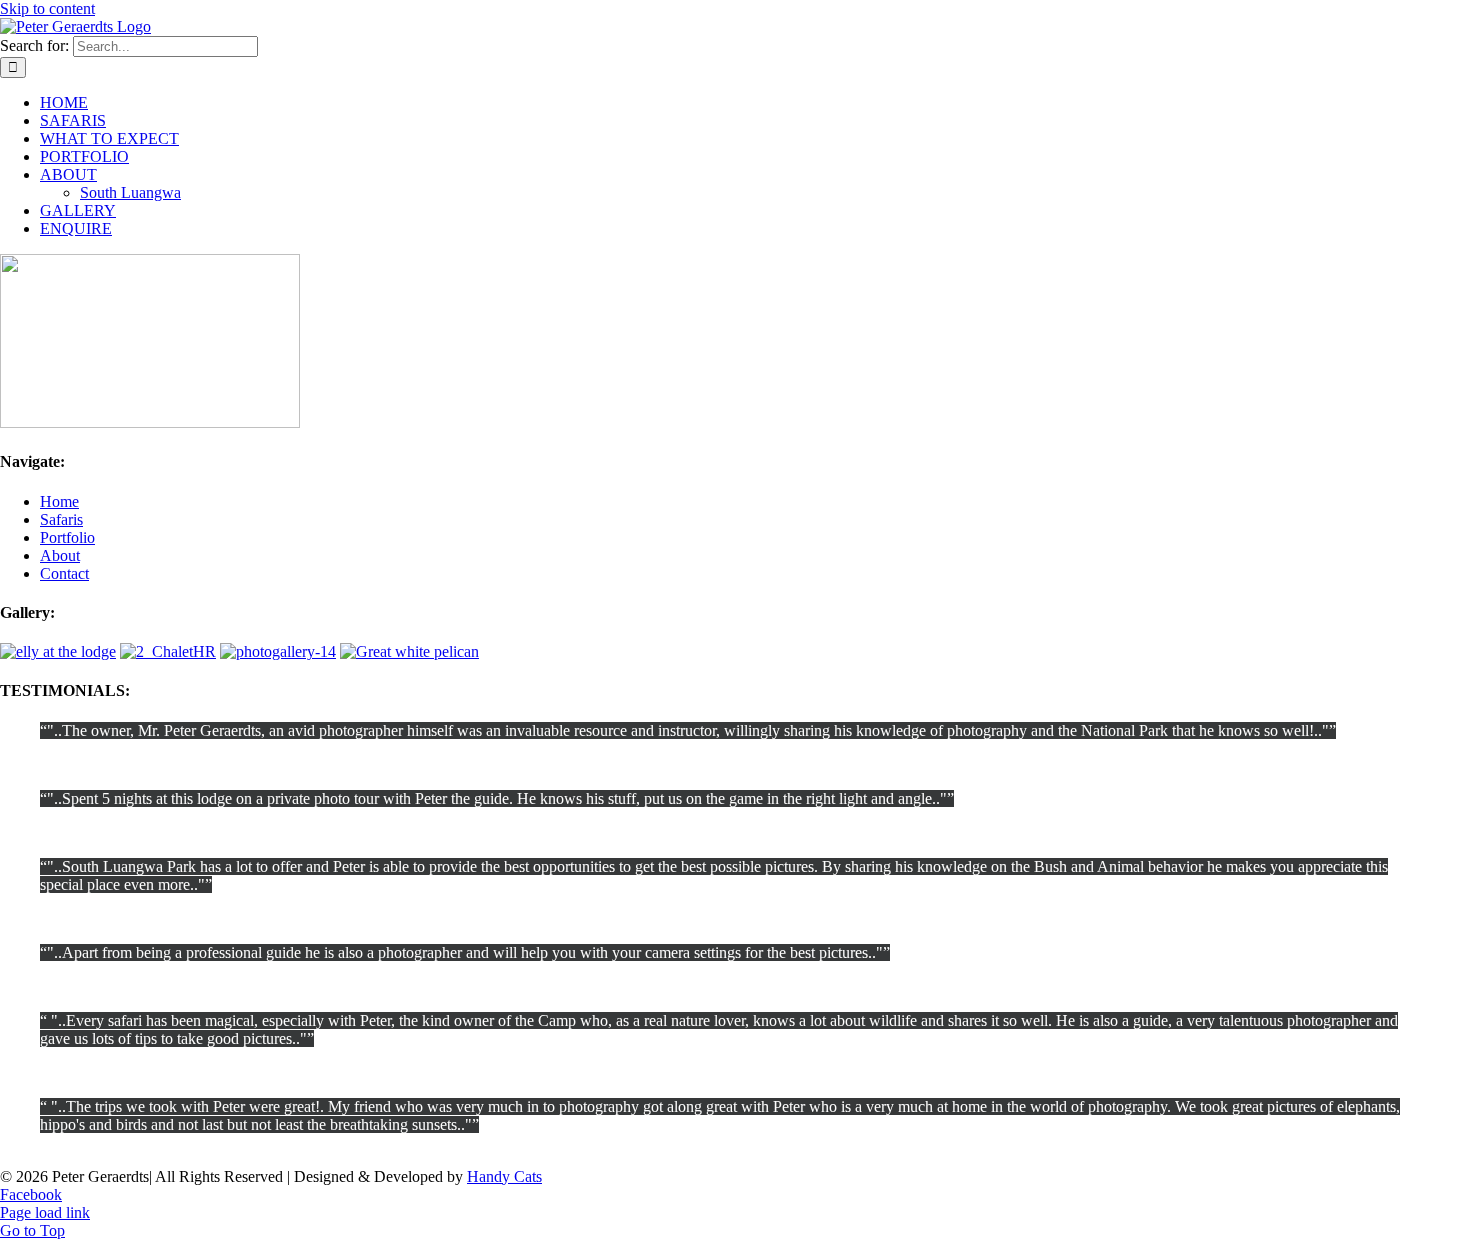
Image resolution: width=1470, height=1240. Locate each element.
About (60, 555)
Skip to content (47, 8)
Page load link (45, 1212)
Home (59, 501)
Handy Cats (504, 1176)
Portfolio (67, 537)
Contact (64, 573)
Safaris (61, 519)
